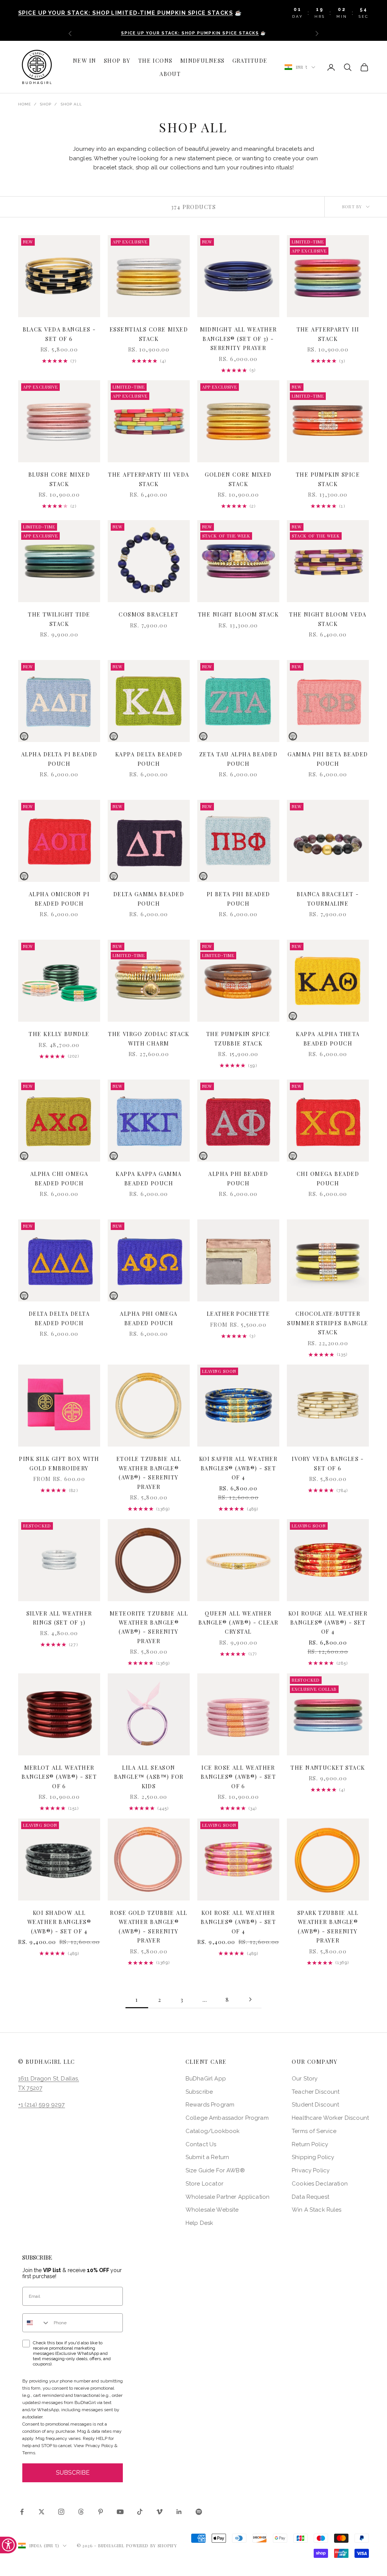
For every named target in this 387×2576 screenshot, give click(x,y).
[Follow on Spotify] (199, 2512)
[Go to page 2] (250, 1999)
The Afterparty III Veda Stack (149, 479)
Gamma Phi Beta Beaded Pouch (328, 759)
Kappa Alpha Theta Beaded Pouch (328, 1038)
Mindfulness (203, 60)
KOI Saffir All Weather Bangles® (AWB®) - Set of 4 (238, 1468)
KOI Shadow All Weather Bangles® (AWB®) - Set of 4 (59, 1922)
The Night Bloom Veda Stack (328, 619)
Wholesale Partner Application (228, 2197)
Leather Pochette (238, 1314)
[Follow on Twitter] (42, 2512)
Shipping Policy (313, 2157)
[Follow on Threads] (81, 2512)
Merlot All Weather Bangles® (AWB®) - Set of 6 (59, 1777)
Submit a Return (207, 2157)
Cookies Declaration (320, 2184)
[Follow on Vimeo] (159, 2512)
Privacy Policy (311, 2170)
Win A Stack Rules (317, 2210)
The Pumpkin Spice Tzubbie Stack (238, 1038)
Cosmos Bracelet (149, 614)
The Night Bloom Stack (238, 614)
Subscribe (199, 2092)
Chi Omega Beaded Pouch (328, 1178)
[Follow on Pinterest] (101, 2512)
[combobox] (36, 2323)
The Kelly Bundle (59, 1034)
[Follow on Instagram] (61, 2512)
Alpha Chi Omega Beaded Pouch (59, 1178)
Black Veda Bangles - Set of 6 (59, 334)
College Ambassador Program (227, 2118)
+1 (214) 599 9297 (42, 2105)
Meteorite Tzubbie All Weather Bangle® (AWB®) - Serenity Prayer (149, 1627)
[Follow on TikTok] (140, 2512)
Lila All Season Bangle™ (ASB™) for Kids (149, 1777)
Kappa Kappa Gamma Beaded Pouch (149, 1178)
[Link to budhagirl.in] (59, 276)
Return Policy (310, 2144)
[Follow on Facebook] (22, 2512)
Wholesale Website (212, 2210)
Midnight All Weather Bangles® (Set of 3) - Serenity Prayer (238, 338)
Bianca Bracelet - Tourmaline (328, 898)
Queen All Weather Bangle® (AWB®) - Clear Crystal (238, 1623)
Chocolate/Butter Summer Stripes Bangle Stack (328, 1323)
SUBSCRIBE (73, 2473)
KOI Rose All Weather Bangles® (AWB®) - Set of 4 (238, 1922)
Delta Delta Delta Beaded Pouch (59, 1318)
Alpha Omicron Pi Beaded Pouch (59, 898)
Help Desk (199, 2223)
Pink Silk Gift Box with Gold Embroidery (59, 1463)
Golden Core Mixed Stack (238, 479)
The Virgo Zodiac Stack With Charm (149, 1038)
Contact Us (201, 2144)
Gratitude (250, 60)
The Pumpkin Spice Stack (328, 479)
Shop (46, 104)
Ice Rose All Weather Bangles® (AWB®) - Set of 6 (238, 1777)
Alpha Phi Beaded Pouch (238, 1178)
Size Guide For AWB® (215, 2170)
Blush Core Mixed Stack (59, 479)
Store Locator (204, 2184)
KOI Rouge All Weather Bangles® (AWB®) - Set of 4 (328, 1623)
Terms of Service (314, 2131)
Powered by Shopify (152, 2546)
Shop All (71, 104)
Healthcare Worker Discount (330, 2118)
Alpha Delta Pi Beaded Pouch (59, 759)
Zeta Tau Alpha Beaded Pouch (238, 759)
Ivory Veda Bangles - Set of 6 (328, 1463)
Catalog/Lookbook (213, 2131)
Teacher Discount (316, 2092)
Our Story (305, 2079)
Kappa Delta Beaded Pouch (149, 759)
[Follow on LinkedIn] (179, 2512)
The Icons (156, 60)
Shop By (117, 60)
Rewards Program (210, 2105)
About (170, 74)
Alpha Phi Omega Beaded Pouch (149, 1318)
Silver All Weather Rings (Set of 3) (59, 1618)
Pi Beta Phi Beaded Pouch (238, 898)
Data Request (310, 2197)
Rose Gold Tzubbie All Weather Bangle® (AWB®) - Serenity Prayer (149, 1926)
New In (85, 60)
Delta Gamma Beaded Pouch (149, 898)
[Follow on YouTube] (120, 2512)
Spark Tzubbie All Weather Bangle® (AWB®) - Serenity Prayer (328, 1926)
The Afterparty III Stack (328, 334)
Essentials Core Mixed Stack (149, 334)
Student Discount (315, 2105)
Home (25, 104)
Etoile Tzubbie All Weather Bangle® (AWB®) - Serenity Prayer (149, 1472)
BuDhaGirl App (206, 2079)
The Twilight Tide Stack (59, 619)
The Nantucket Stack (328, 1767)
